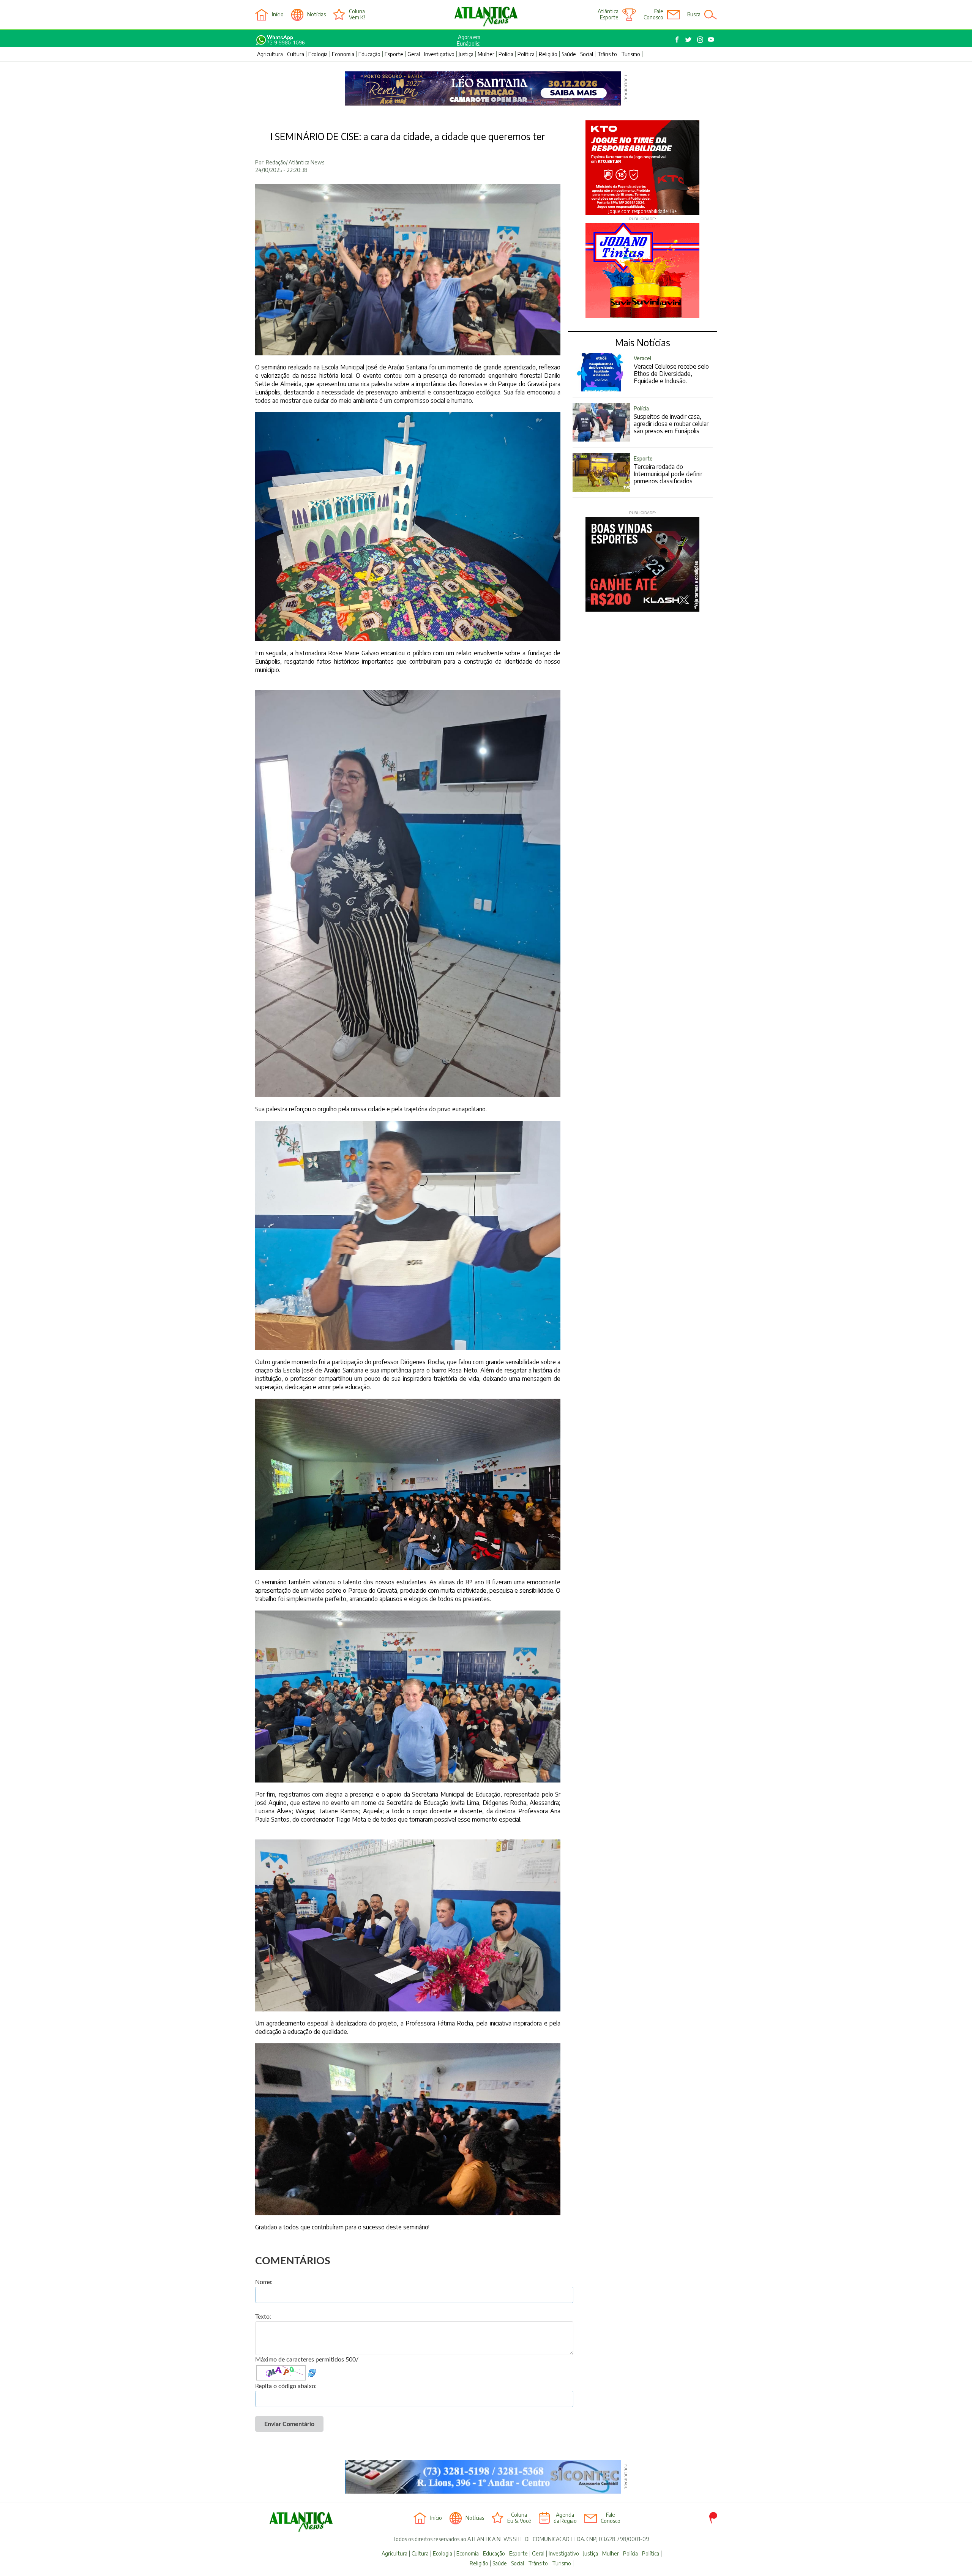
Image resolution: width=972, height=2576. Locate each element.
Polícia (506, 54)
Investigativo (439, 54)
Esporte (394, 54)
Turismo (631, 54)
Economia (343, 54)
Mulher (486, 54)
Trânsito (607, 54)
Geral (414, 54)
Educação (369, 54)
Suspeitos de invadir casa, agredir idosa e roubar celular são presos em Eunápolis (671, 420)
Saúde (569, 54)
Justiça (466, 54)
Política (526, 54)
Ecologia (318, 54)
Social (587, 54)
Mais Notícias (643, 342)
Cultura (296, 54)
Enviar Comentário (289, 2424)
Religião (548, 54)
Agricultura (270, 54)
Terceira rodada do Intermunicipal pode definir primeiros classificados (668, 470)
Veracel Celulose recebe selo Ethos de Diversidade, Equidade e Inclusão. (671, 370)
